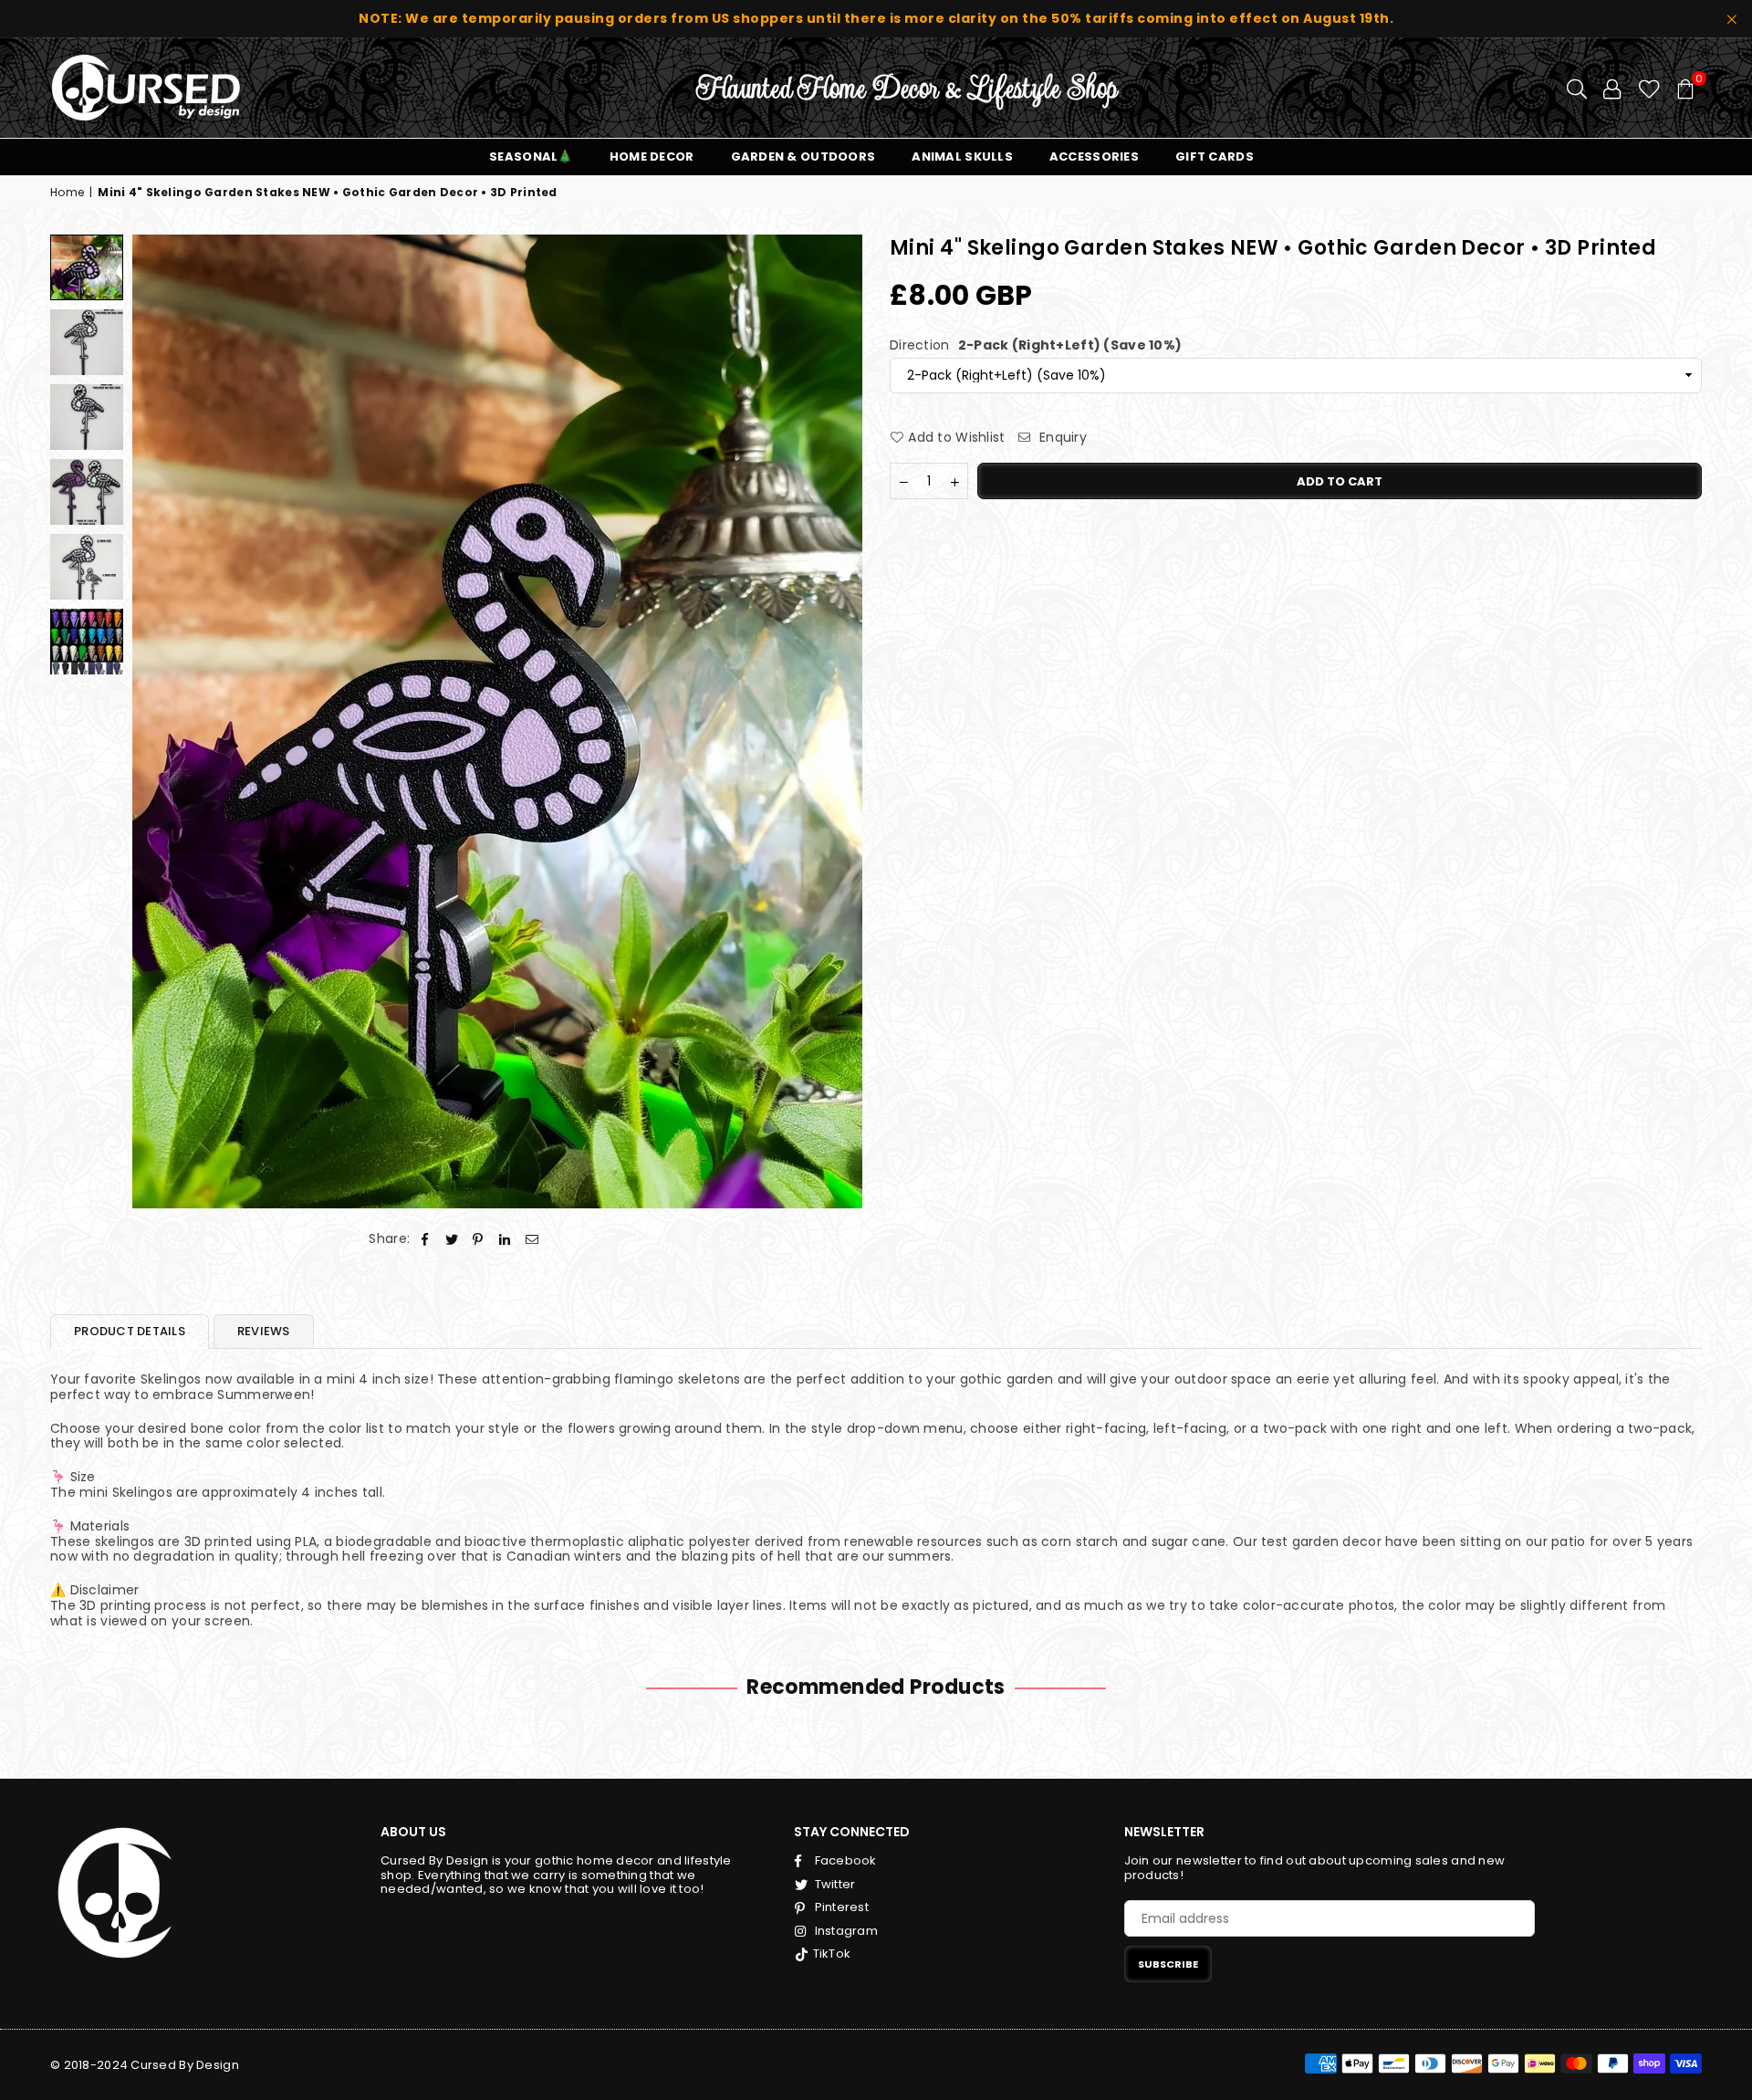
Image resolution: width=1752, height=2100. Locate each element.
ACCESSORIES (1094, 157)
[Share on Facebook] (425, 1239)
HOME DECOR (652, 157)
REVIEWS (264, 1331)
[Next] (837, 721)
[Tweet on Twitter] (452, 1239)
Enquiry (1061, 437)
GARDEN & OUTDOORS (803, 157)
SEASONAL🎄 (531, 157)
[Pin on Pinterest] (479, 1239)
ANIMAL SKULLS (962, 157)
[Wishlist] (1649, 88)
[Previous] (157, 721)
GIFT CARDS (1215, 157)
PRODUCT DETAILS (130, 1331)
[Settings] (1612, 88)
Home (67, 193)
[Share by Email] (532, 1239)
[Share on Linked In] (505, 1239)
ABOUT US (413, 1832)
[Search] (1577, 88)
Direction (1036, 345)
